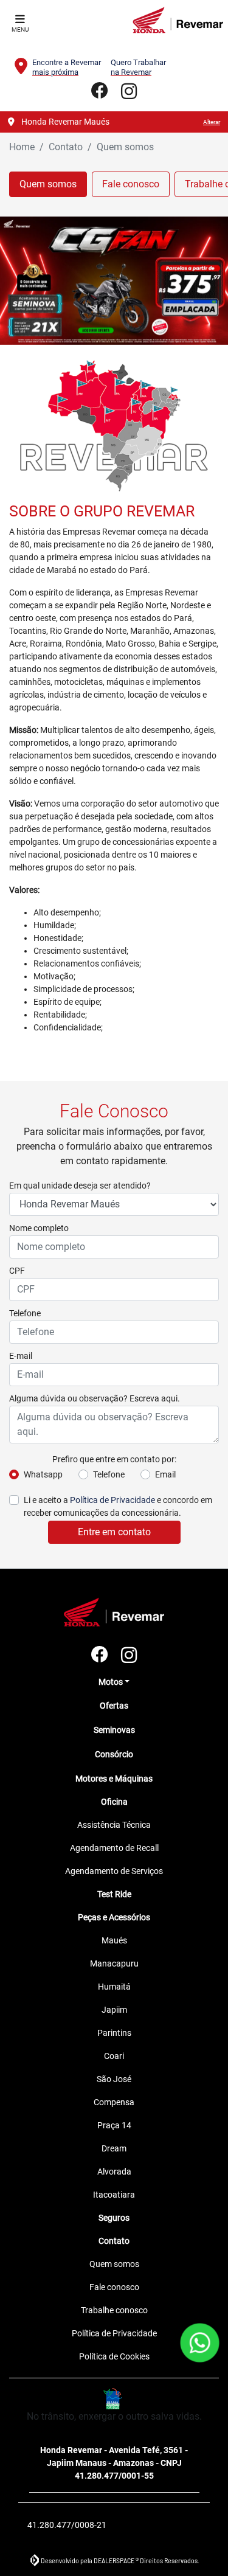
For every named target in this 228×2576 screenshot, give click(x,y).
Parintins (114, 2033)
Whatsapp (43, 1474)
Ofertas (114, 1706)
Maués (114, 1940)
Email (165, 1474)
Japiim (114, 2010)
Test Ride (114, 1894)
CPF (17, 1271)
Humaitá (114, 1987)
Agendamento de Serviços (114, 1871)
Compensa (114, 2102)
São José (114, 2079)
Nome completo (39, 1228)
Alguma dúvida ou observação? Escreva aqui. (95, 1398)
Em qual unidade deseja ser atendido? (80, 1186)
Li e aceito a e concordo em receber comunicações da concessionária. (118, 1506)
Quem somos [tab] (48, 184)
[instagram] (129, 92)
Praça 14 (114, 2125)
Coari (114, 2056)
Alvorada (114, 2172)
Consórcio (114, 1754)
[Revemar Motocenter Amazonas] (178, 20)
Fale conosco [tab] (131, 184)
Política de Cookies (114, 2356)
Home (22, 147)
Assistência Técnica (114, 1825)
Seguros (114, 2218)
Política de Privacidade (112, 1500)
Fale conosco (114, 2287)
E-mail (21, 1356)
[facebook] (100, 92)
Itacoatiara (114, 2195)
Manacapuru (114, 1963)
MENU (20, 30)
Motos (111, 1682)
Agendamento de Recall (114, 1848)
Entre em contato (114, 1532)
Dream (114, 2148)
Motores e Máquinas (114, 1779)
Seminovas (114, 1730)
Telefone (25, 1313)
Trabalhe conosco (114, 2310)
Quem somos (114, 2264)
